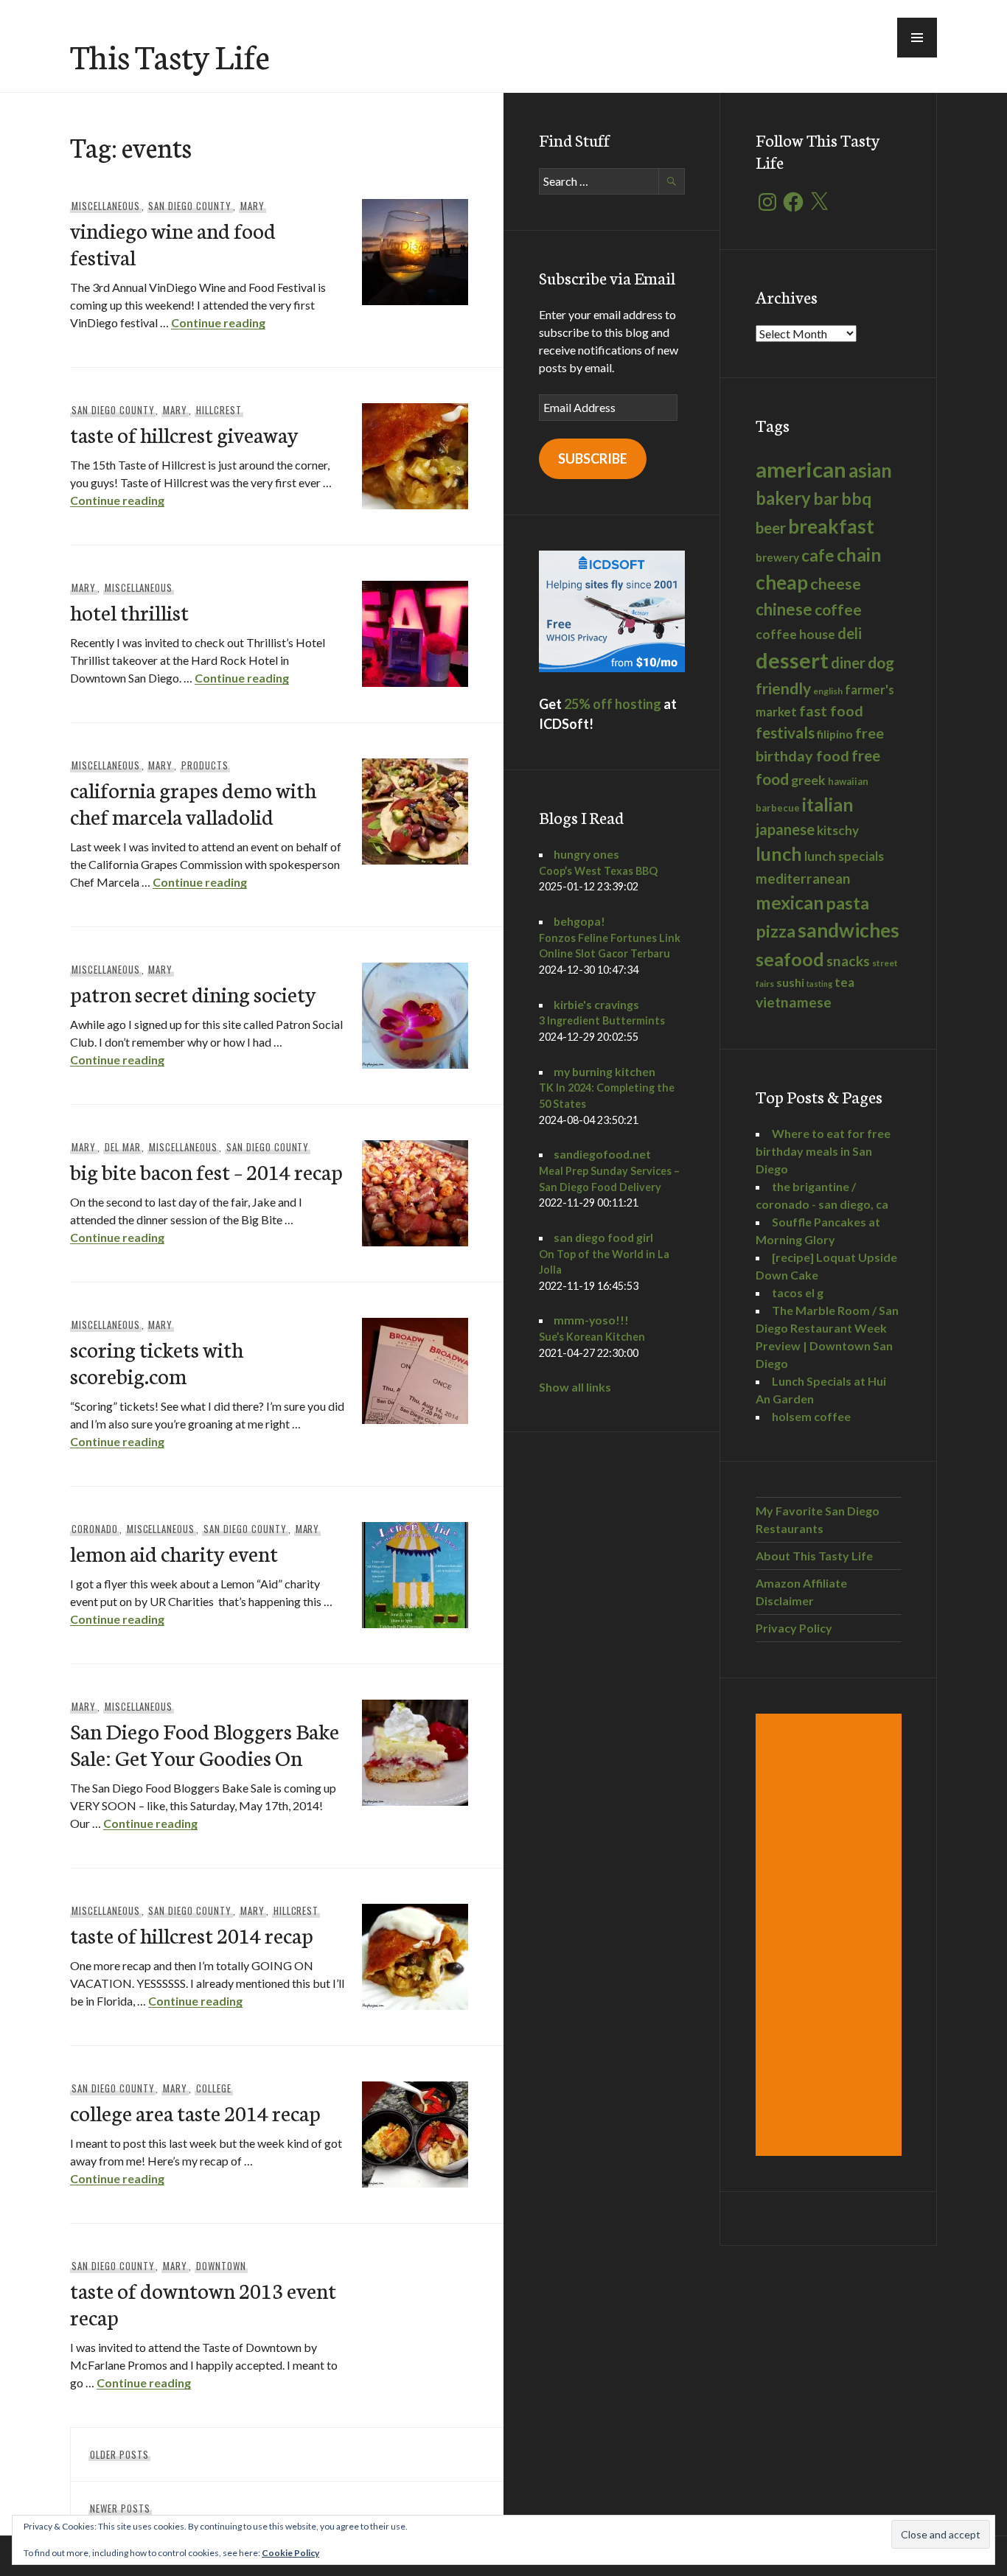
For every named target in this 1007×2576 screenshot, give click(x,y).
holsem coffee (811, 1416)
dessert (792, 660)
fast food (831, 711)
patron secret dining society (193, 993)
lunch (779, 854)
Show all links (575, 1387)
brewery (777, 557)
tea (844, 982)
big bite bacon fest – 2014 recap (206, 1171)
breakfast (831, 526)
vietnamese (794, 1002)
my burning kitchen (604, 1071)
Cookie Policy (290, 2553)
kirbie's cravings (596, 1004)
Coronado (95, 1529)
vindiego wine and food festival (173, 243)
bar (826, 499)
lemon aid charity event (174, 1553)
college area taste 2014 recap (195, 2112)
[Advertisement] (831, 1935)
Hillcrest (219, 410)
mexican (790, 903)
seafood (790, 959)
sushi (790, 982)
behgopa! (579, 921)
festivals (785, 733)
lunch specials (844, 856)
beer (771, 528)
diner (848, 663)
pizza (776, 931)
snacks (848, 961)
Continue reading (218, 322)
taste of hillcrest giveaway (184, 434)
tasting (819, 984)
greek (808, 780)
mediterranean (803, 878)
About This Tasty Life (814, 1556)
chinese (784, 609)
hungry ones (586, 854)
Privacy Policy (794, 1628)
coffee (838, 610)
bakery (783, 498)
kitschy (838, 830)
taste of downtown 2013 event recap (203, 2303)
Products (205, 765)
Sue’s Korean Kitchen (592, 1337)
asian (870, 471)
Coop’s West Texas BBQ (598, 871)
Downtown (221, 2266)
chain (859, 554)
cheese (836, 584)
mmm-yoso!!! (591, 1320)
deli (850, 633)
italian (828, 804)
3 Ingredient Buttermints (602, 1020)
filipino (835, 734)
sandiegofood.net (602, 1154)
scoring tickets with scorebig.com (157, 1362)
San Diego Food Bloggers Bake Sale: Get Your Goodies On (205, 1743)
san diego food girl (603, 1237)
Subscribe (593, 458)
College (214, 2088)
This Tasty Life (170, 55)
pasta (848, 903)
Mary (252, 206)
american (801, 469)
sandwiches (849, 930)
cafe (818, 555)
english (828, 691)
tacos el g (798, 1292)
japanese (785, 829)
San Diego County (190, 206)
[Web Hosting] (612, 667)
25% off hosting (613, 704)
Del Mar (123, 1147)
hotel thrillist (129, 611)
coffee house (795, 634)
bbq (856, 499)
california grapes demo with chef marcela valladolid (193, 802)
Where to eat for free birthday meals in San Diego (823, 1151)
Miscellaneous (106, 206)
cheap (782, 582)
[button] (917, 38)
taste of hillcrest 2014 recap (192, 1934)
